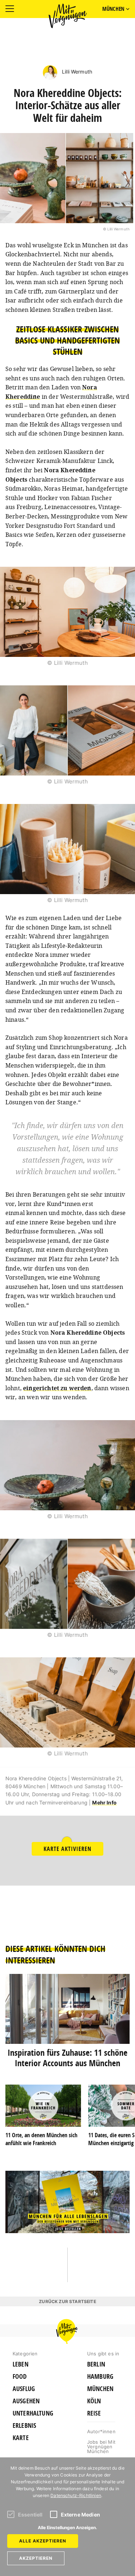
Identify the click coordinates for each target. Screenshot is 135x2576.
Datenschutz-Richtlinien (76, 2495)
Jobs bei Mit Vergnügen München (101, 2447)
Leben (21, 2364)
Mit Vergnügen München (68, 16)
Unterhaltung (33, 2413)
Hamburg (100, 2377)
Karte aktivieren (67, 1849)
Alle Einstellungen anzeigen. (67, 2528)
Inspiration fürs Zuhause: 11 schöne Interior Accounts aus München (67, 2058)
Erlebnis (24, 2426)
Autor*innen (101, 2431)
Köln (94, 2401)
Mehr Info (104, 1802)
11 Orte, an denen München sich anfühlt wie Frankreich (41, 2139)
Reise (94, 2413)
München (100, 2389)
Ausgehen (26, 2401)
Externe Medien (80, 2515)
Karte (21, 2438)
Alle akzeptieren (43, 2541)
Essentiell (30, 2515)
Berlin (96, 2364)
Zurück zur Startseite (67, 2301)
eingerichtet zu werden (57, 1388)
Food (20, 2377)
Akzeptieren (36, 2558)
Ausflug (24, 2389)
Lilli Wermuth (76, 72)
